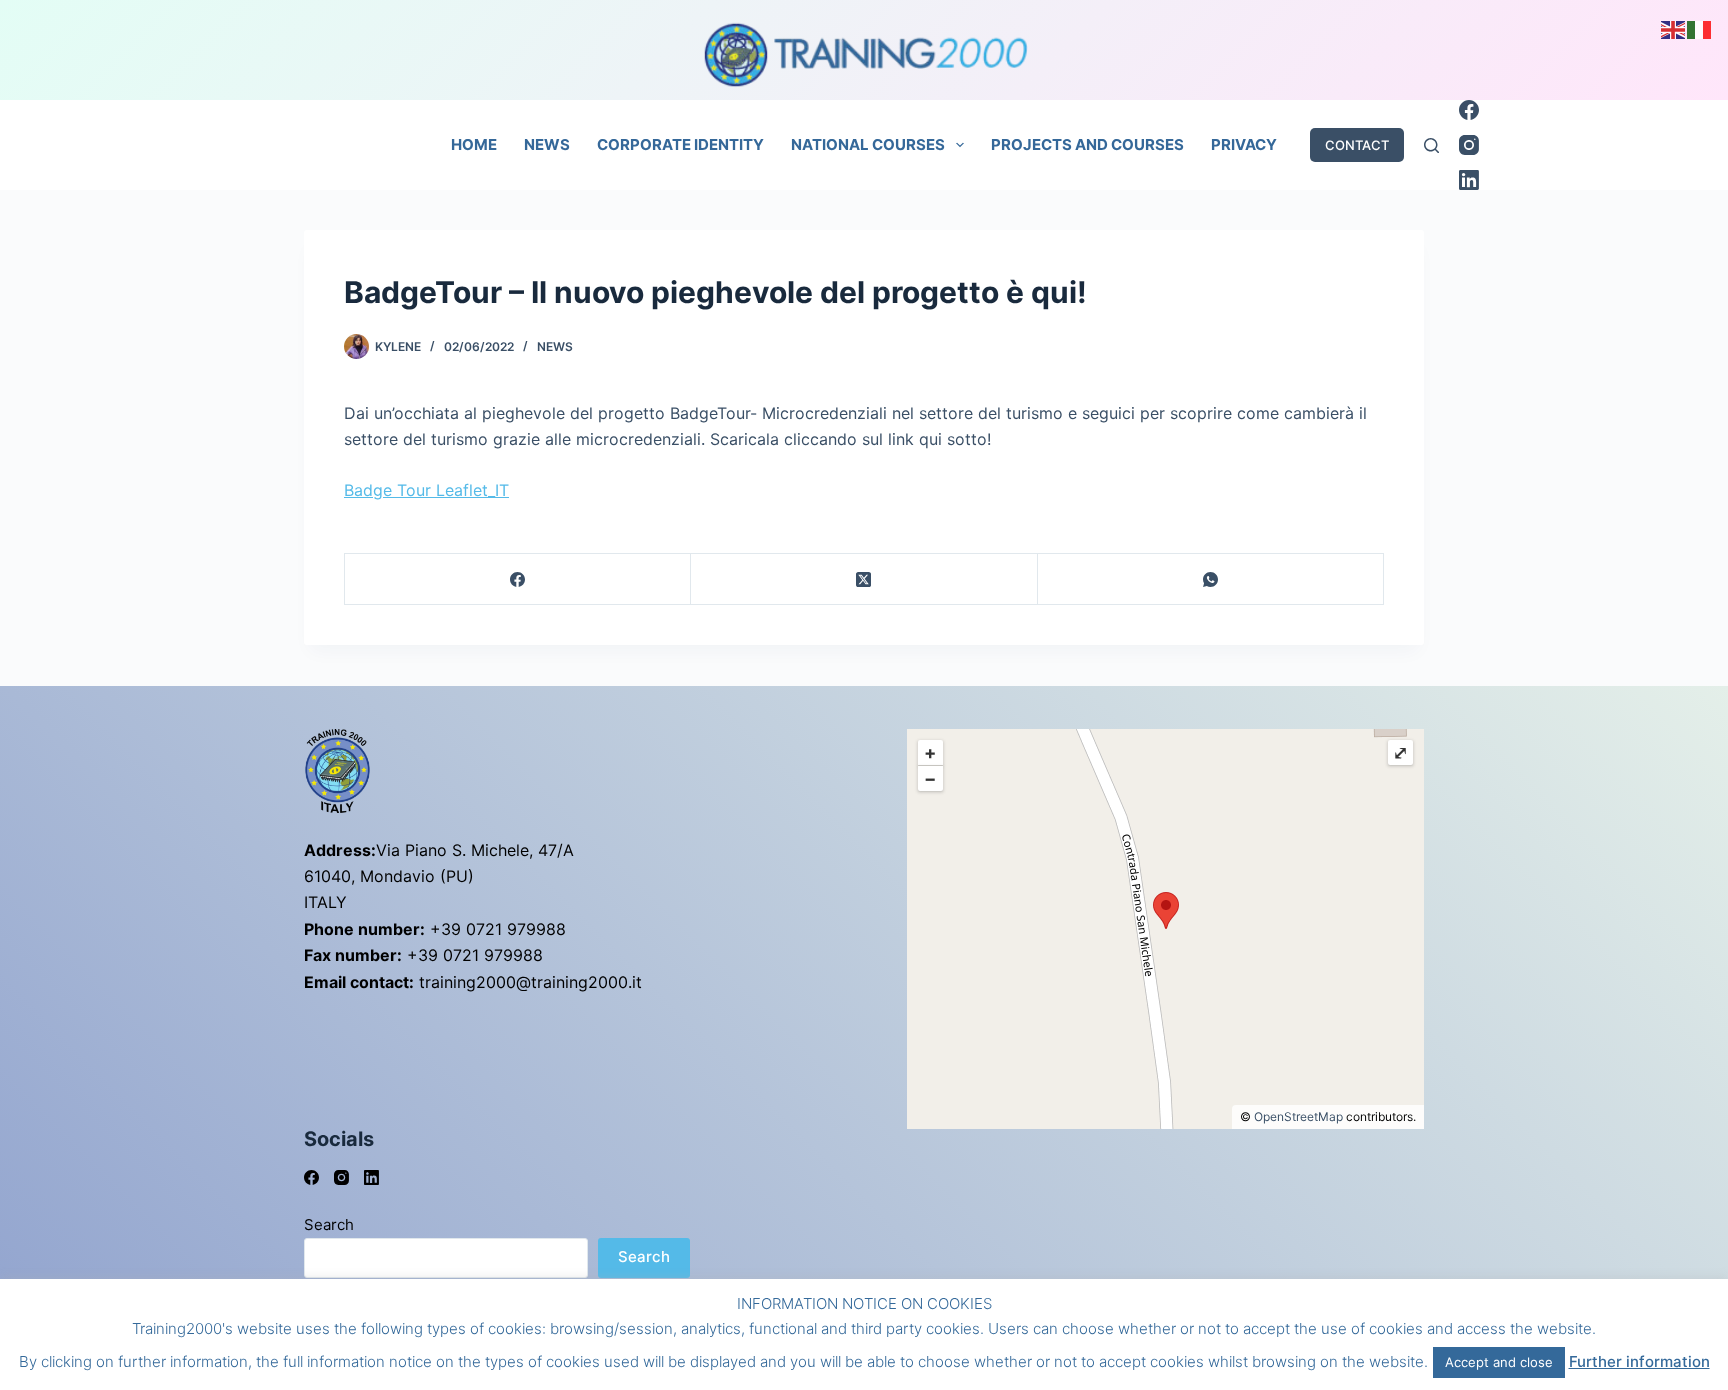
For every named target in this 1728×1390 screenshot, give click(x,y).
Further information (1639, 1361)
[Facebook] (1469, 110)
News (547, 144)
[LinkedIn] (1469, 180)
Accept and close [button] (1499, 1362)
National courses (868, 144)
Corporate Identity (680, 144)
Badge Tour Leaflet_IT (426, 490)
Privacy (1244, 144)
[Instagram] (1469, 145)
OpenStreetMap (1298, 1116)
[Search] (1431, 145)
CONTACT (1357, 145)
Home (474, 144)
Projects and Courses (1087, 144)
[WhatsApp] (1211, 579)
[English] (1674, 28)
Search (329, 1224)
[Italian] (1700, 28)
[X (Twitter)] (864, 579)
